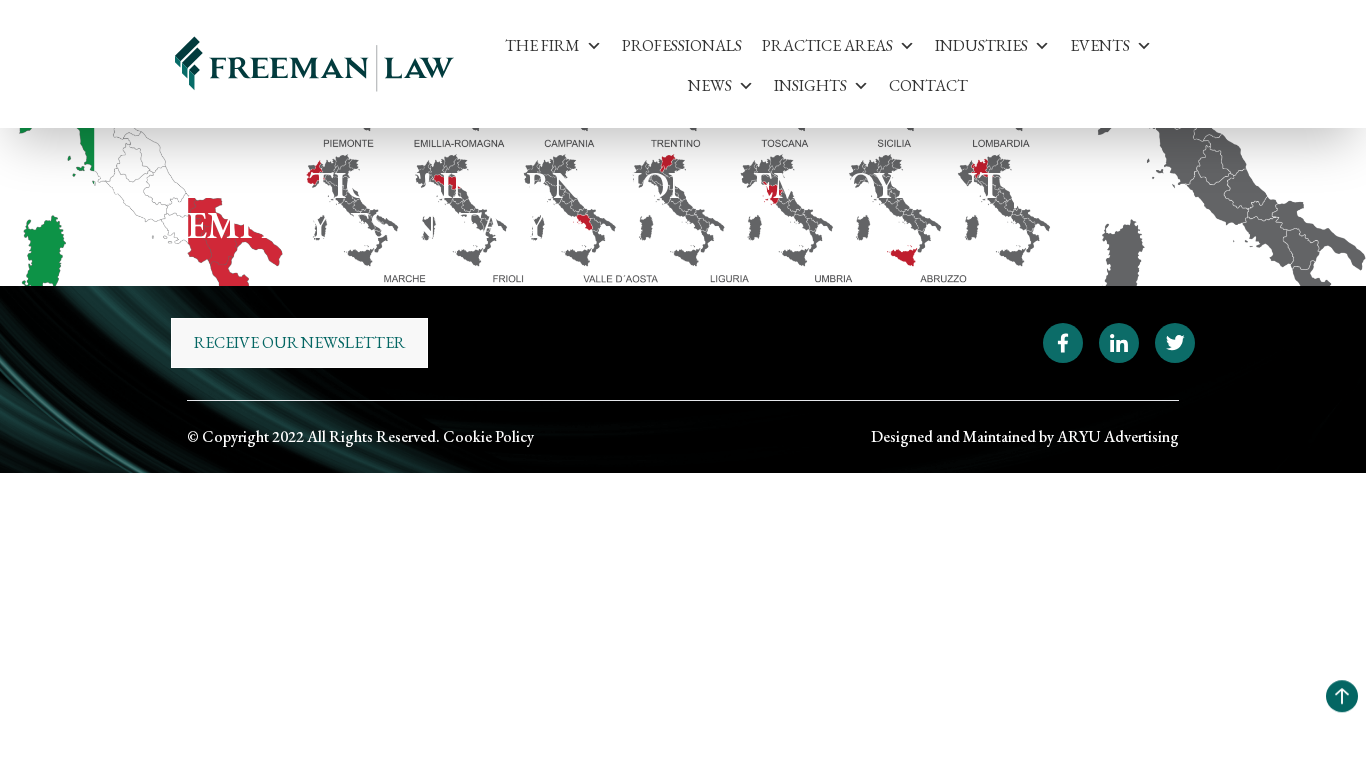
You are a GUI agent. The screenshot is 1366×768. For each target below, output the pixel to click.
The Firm (542, 45)
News (710, 85)
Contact (928, 85)
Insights (810, 85)
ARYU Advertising (1118, 436)
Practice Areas (827, 45)
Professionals (682, 45)
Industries (981, 45)
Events (1100, 45)
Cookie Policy (488, 436)
